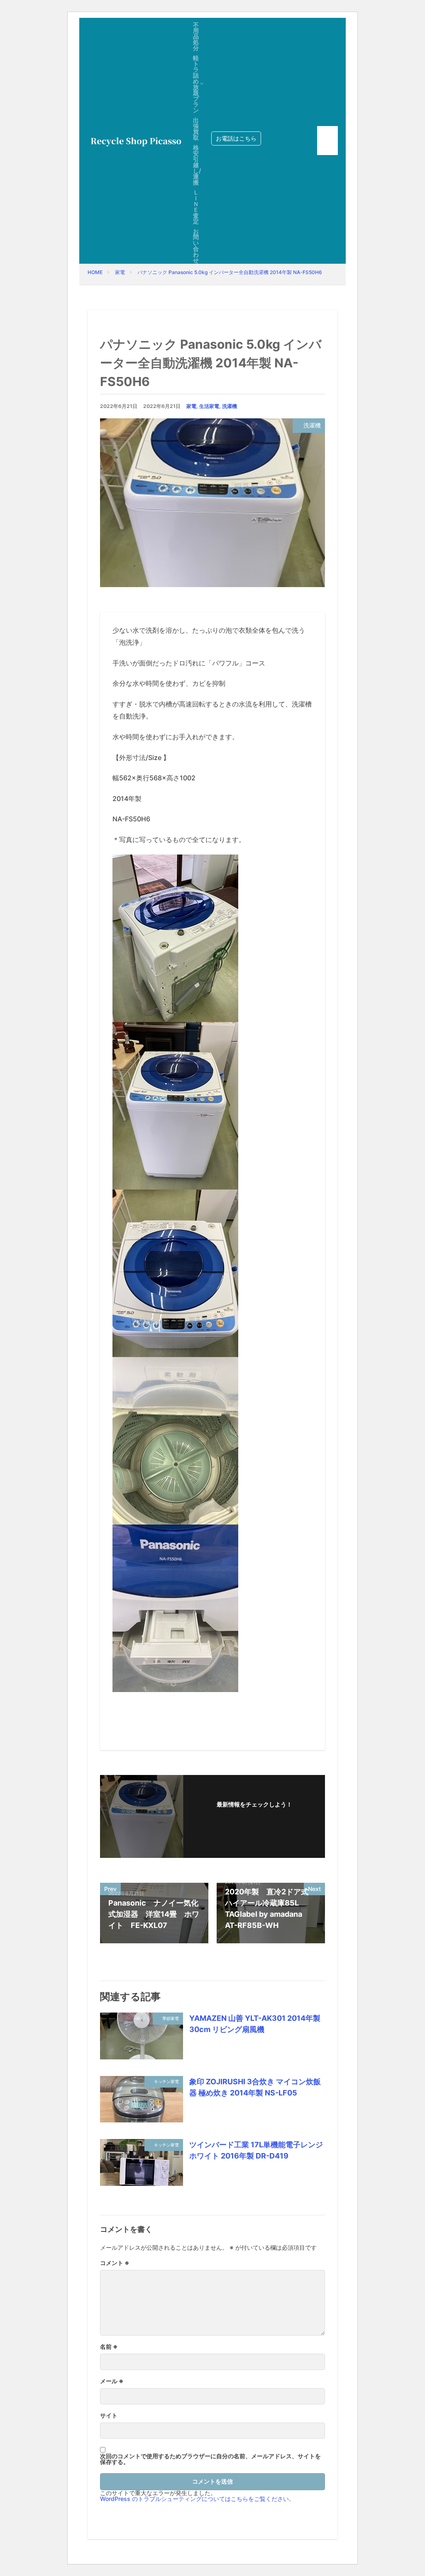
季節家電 (171, 2018)
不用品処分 (196, 36)
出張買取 (196, 129)
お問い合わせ (196, 246)
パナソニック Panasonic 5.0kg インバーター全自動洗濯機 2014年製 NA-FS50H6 (230, 272)
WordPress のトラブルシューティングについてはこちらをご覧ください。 (197, 2499)
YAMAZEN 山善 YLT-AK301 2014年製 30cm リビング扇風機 (255, 2024)
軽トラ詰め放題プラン (196, 84)
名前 (109, 2347)
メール (112, 2381)
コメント (115, 2263)
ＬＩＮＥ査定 (196, 207)
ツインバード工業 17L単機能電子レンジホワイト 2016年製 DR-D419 (256, 2150)
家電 (120, 272)
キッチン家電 (166, 2081)
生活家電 (209, 406)
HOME (95, 272)
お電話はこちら (236, 138)
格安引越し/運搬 (197, 165)
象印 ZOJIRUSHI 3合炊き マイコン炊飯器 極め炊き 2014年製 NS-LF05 (255, 2087)
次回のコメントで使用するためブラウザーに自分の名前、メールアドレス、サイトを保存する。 (210, 2459)
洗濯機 (230, 406)
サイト (109, 2416)
